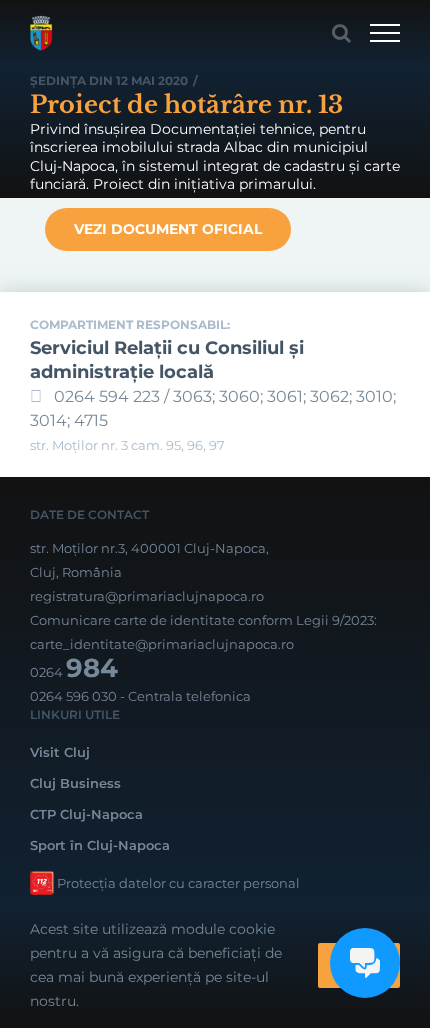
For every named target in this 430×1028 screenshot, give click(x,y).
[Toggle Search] (341, 33)
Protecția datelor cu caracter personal (178, 883)
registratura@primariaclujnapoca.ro (147, 596)
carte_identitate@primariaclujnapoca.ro (162, 644)
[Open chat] (365, 963)
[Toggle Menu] (385, 33)
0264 (74, 672)
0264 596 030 (73, 696)
